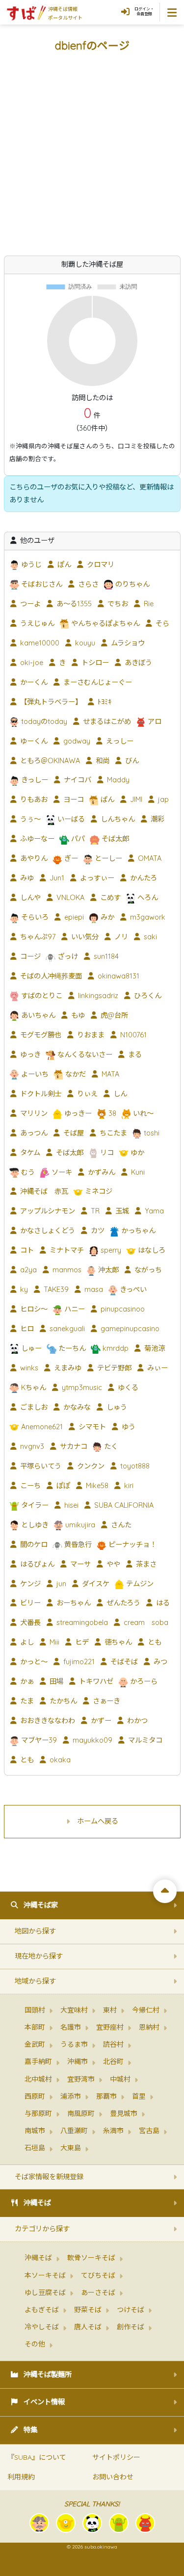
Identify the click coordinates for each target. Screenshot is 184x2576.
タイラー (34, 1505)
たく (110, 1446)
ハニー (74, 1309)
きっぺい (132, 1289)
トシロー (94, 663)
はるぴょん (36, 1564)
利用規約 (21, 2477)
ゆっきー (77, 1113)
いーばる (70, 819)
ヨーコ (73, 799)
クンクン (90, 1466)
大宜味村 (74, 2010)
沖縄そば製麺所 (48, 2374)
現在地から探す (39, 1956)
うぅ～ (29, 819)
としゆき (34, 1525)
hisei (70, 1505)
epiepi (73, 917)
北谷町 (113, 2061)
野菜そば (88, 2310)
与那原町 (38, 2113)
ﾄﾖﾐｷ (104, 702)
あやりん (33, 858)
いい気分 (84, 937)
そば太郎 (114, 839)
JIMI (135, 799)
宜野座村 (110, 2027)
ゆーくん (33, 741)
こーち (29, 1486)
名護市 (71, 2027)
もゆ (77, 1015)
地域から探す (35, 1981)
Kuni (137, 1172)
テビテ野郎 (113, 1368)
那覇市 (106, 2096)
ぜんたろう (122, 1603)
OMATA (149, 858)
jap (162, 799)
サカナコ (73, 1446)
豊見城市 (124, 2113)
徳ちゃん (117, 1642)
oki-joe (31, 663)
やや (112, 1564)
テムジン (139, 1584)
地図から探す (35, 1931)
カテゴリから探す (42, 2229)
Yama (153, 1211)
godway (76, 741)
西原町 (35, 2096)
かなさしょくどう (47, 1231)
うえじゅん (36, 623)
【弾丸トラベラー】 (50, 702)
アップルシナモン (47, 1211)
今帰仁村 (146, 2010)
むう (27, 1172)
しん (119, 1094)
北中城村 (38, 2079)
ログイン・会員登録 (144, 11)
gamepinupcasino (129, 1329)
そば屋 (73, 1133)
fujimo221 (78, 1662)
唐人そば (88, 2327)
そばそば (123, 1662)
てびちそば (98, 2275)
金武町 (35, 2044)
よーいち (34, 1074)
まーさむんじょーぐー (97, 682)
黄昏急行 (77, 1545)
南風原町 (81, 2113)
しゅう (116, 1407)
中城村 (120, 2079)
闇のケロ (33, 1545)
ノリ (120, 937)
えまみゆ (67, 1368)
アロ (154, 721)
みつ (159, 1662)
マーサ (79, 1564)
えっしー (119, 741)
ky (23, 1289)
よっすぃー (96, 878)
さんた (120, 1525)
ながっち (147, 1270)
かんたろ (143, 878)
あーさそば (98, 2293)
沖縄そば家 (41, 1905)
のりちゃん (131, 584)
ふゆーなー (36, 839)
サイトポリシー (116, 2457)
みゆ (26, 878)
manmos (66, 1270)
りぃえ (86, 1094)
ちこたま (112, 1133)
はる (162, 1603)
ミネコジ (98, 1191)
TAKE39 (55, 1289)
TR (94, 1211)
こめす (109, 898)
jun (60, 1584)
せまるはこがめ (106, 721)
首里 (139, 2096)
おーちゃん (73, 1603)
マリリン (33, 1113)
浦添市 (71, 2096)
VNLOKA (69, 898)
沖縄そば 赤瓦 (43, 1191)
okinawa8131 (118, 976)
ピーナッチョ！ (131, 1545)
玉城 (121, 1211)
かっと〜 (33, 1662)
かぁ (26, 1681)
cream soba (145, 1623)
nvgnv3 (31, 1446)
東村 (110, 2010)
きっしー (34, 780)
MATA (109, 1074)
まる (134, 1055)
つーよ (29, 604)
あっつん (33, 1133)
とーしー (107, 858)
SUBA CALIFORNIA (123, 1505)
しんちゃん (117, 819)
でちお (117, 604)
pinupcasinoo (122, 1309)
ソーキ (61, 1172)
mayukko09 (92, 1740)
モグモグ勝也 (40, 1035)
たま (26, 1701)
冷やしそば (42, 2327)
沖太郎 (107, 1270)
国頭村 (35, 2010)
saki (149, 937)
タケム (29, 1153)
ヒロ (26, 1329)
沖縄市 (78, 2061)
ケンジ (29, 1584)
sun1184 (105, 956)
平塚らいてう (40, 1466)
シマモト (91, 1427)
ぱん (106, 799)
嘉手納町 (38, 2061)
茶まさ (145, 1564)
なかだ (75, 1074)
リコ (106, 1153)
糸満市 (113, 2131)
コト (26, 1250)
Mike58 (96, 1486)
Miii (53, 1642)
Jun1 (56, 878)
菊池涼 (154, 1348)
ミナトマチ (66, 1250)
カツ (97, 1231)
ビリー (29, 1603)
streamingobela (81, 1623)
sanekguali (66, 1329)
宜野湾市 (81, 2079)
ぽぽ (62, 1486)
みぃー (157, 1368)
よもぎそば (42, 2310)
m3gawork (147, 917)
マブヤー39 (38, 1740)
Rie (148, 604)
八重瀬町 (74, 2131)
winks (28, 1368)
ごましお (33, 1407)
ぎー (70, 858)
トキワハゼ (95, 1681)
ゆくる (127, 1388)
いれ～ (142, 1113)
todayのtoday (43, 721)
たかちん (62, 1701)
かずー (100, 1721)
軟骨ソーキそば (91, 2258)
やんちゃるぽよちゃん (105, 623)
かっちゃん (137, 1231)
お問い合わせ (113, 2477)
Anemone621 (41, 1427)
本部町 (35, 2027)
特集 (30, 2430)
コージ (29, 956)
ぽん (63, 565)
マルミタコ (144, 1740)
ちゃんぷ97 (37, 937)
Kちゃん (33, 1388)
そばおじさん (41, 584)
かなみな (76, 1407)
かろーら (143, 1681)
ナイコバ (77, 780)
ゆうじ (30, 565)
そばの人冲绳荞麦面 (50, 976)
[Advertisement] (92, 159)
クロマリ (100, 565)
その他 (35, 2344)
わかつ (136, 1721)
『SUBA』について (37, 2457)
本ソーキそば (45, 2275)
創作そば (131, 2327)
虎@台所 (113, 1015)
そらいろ (34, 917)
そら (161, 623)
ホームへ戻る (98, 1821)
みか (106, 917)
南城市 (35, 2131)
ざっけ (67, 956)
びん (131, 761)
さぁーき (105, 1701)
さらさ (87, 584)
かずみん (101, 1172)
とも (154, 1642)
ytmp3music (81, 1388)
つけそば (131, 2310)
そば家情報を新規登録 (49, 2177)
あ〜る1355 (73, 604)
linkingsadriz (97, 996)
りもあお (33, 799)
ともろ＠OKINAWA (49, 761)
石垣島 (35, 2148)
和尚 (102, 761)
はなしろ (151, 1250)
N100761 (132, 1035)
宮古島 (149, 2131)
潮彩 (157, 819)
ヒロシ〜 (33, 1309)
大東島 (71, 2148)
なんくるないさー (84, 1055)
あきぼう (137, 663)
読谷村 (113, 2044)
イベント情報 (44, 2402)
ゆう (128, 1427)
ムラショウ (127, 643)
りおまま (90, 1035)
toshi (151, 1133)
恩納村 (149, 2027)
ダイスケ (95, 1584)
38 (111, 1113)
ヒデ (81, 1642)
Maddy (117, 780)
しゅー (30, 1348)
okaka (59, 1760)
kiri (128, 1486)
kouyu (84, 643)
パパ (77, 839)
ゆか (136, 1153)
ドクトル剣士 (40, 1094)
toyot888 (134, 1466)
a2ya (27, 1270)
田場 (55, 1681)
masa (93, 1289)
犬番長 (29, 1623)
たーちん (71, 1348)
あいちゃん (37, 1015)
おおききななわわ (47, 1721)
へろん (147, 898)
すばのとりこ (41, 996)
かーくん (33, 682)
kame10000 (39, 643)
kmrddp (115, 1348)
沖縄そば (37, 2203)
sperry (110, 1250)
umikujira (79, 1525)
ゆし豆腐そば (45, 2293)
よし (26, 1642)
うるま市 (74, 2044)
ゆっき (29, 1055)
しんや (29, 898)
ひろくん (147, 996)
